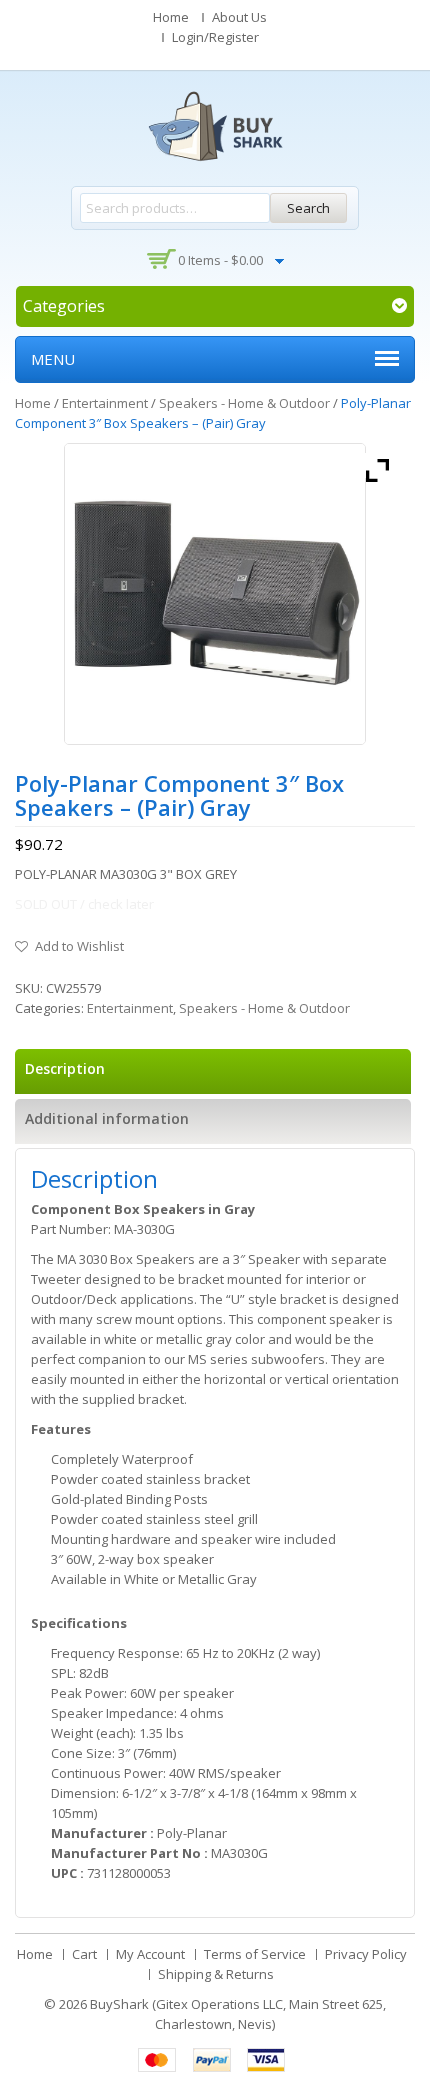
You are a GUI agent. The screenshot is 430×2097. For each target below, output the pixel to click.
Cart (84, 1954)
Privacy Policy (366, 1954)
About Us (239, 17)
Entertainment (105, 403)
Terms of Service (255, 1954)
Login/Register (215, 37)
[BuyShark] (215, 126)
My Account (150, 1954)
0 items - (220, 260)
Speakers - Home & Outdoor (244, 403)
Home (171, 17)
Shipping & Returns (216, 1974)
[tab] (213, 1071)
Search (308, 208)
